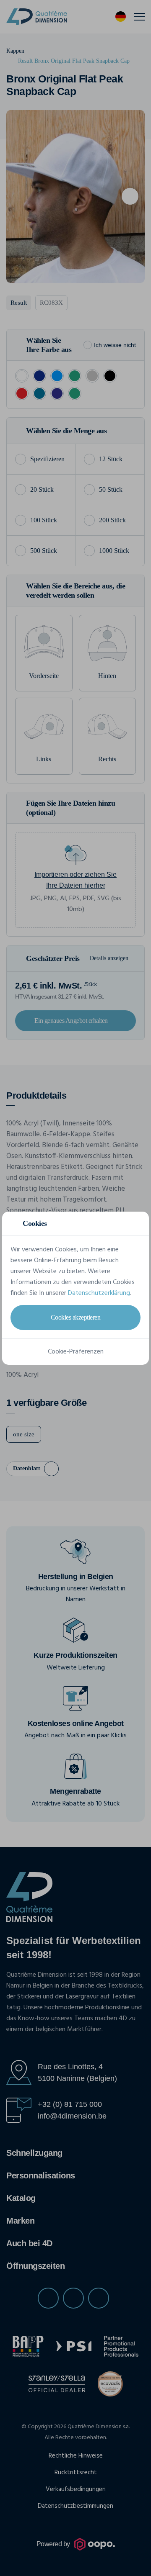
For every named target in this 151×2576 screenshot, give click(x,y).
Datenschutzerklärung (99, 1293)
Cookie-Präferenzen (76, 1352)
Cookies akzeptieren (76, 1317)
